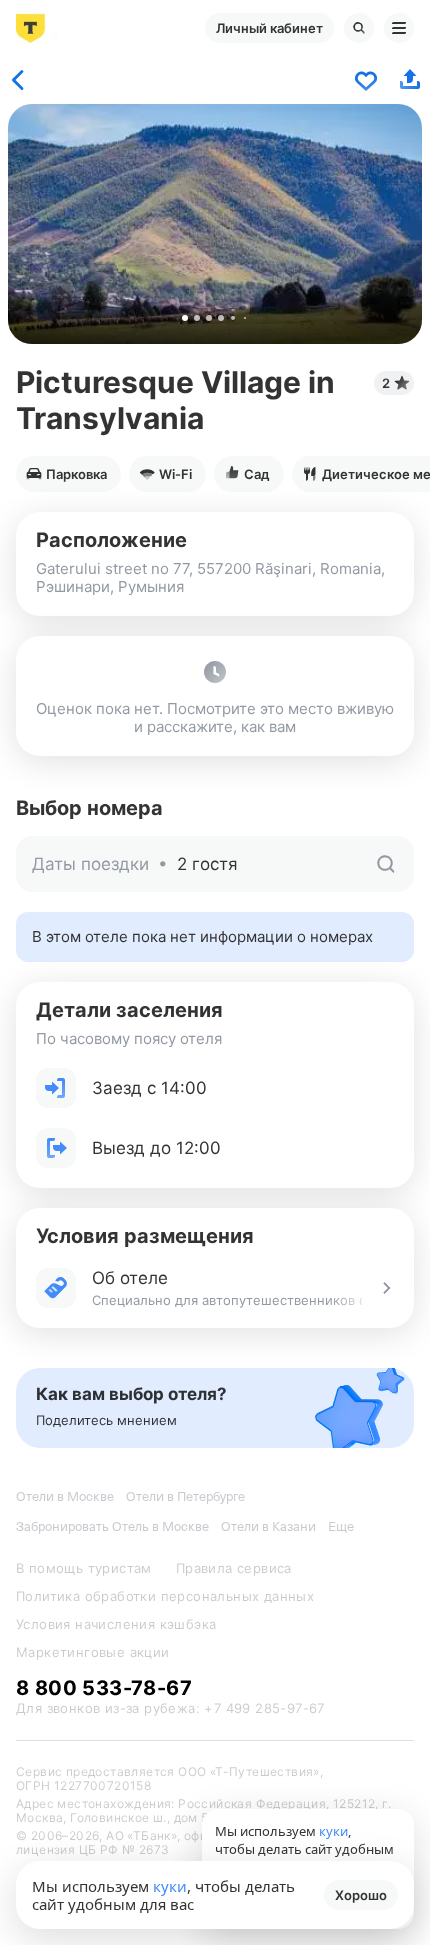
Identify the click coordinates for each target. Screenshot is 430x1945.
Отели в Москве (65, 1496)
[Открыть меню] (399, 28)
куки (170, 1886)
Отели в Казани (268, 1526)
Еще (341, 1526)
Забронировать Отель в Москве (112, 1526)
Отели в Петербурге (185, 1496)
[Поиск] (359, 28)
